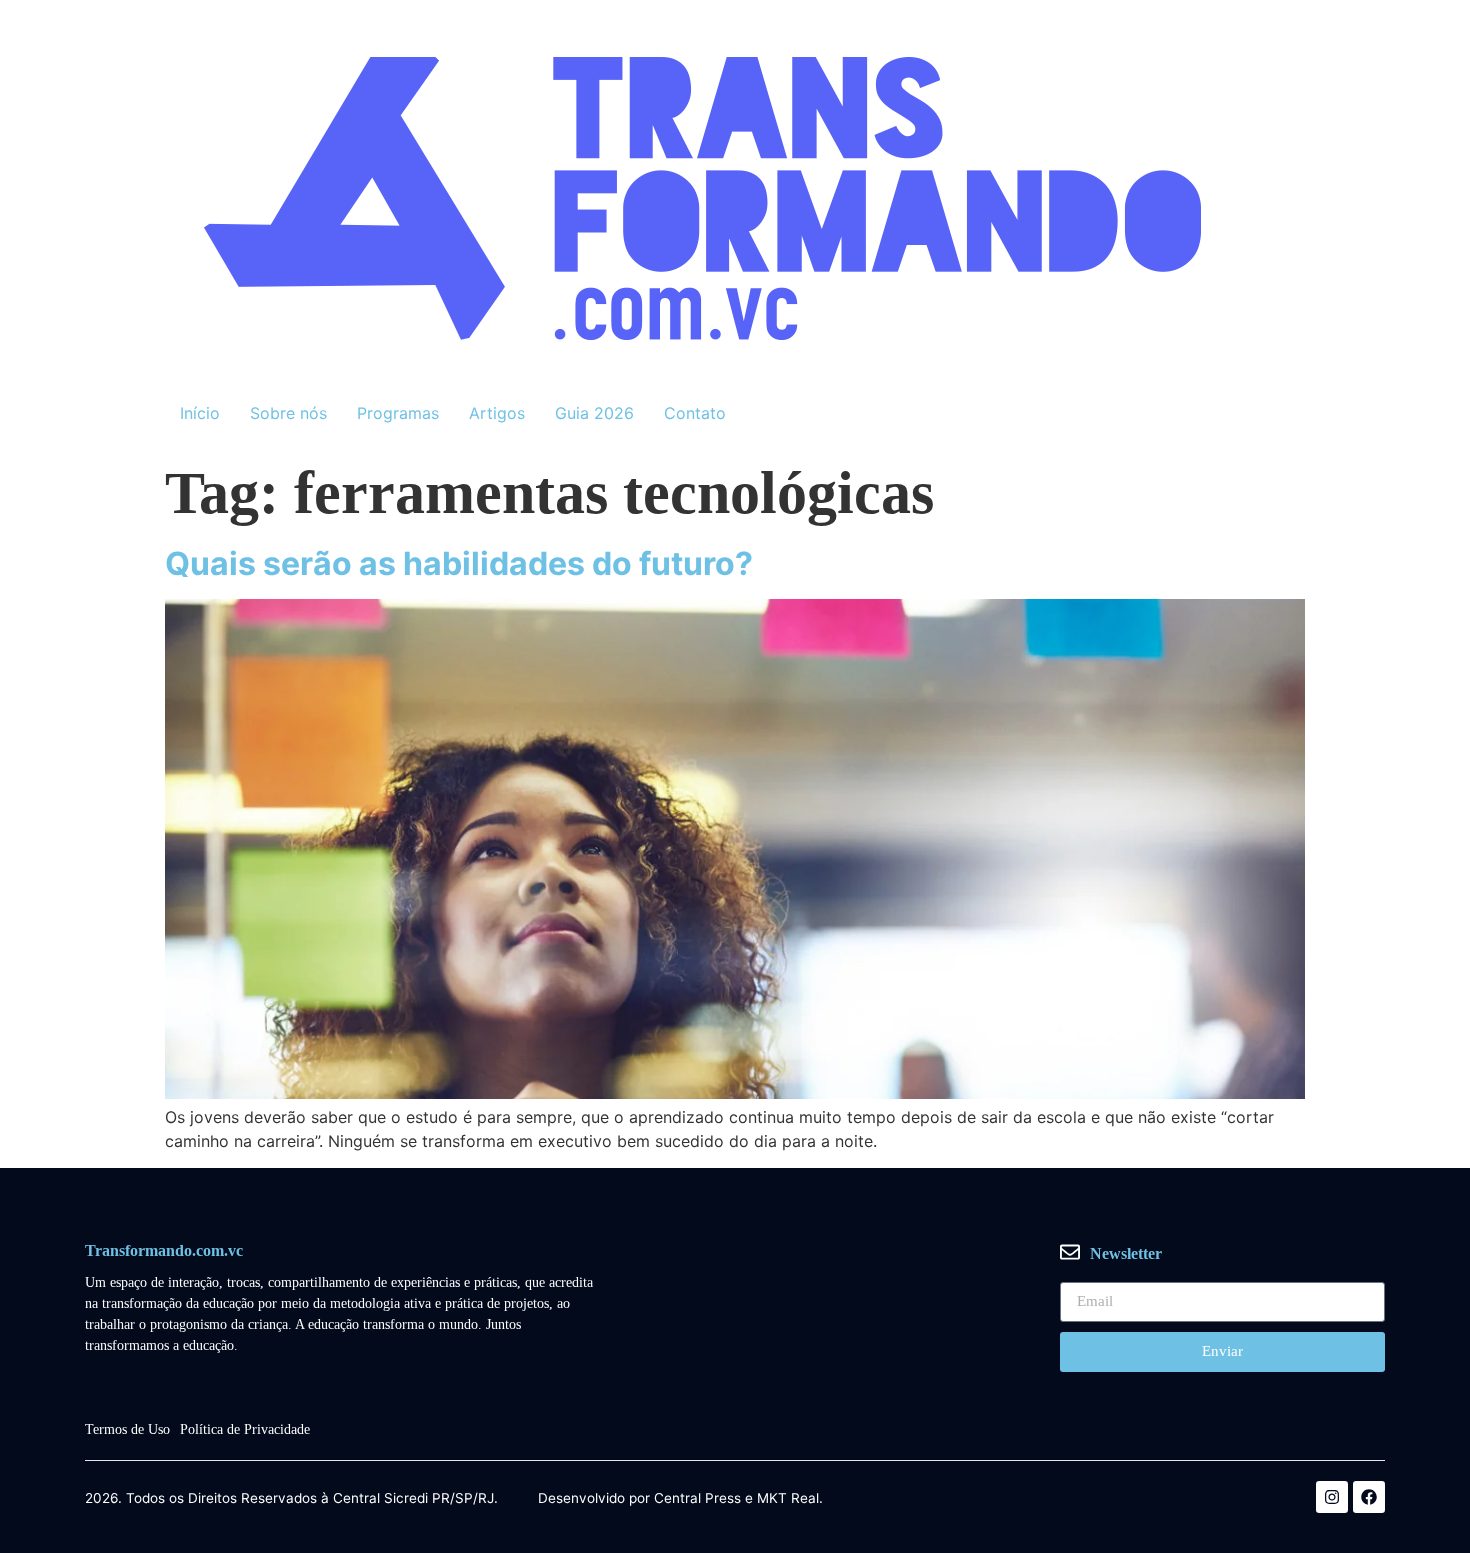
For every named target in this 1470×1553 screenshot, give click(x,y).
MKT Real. (790, 1499)
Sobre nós (288, 413)
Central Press (697, 1499)
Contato (695, 413)
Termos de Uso (127, 1429)
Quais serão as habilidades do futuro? (459, 563)
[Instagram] (1332, 1497)
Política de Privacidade (245, 1429)
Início (200, 413)
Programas (398, 413)
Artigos (497, 413)
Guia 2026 (594, 413)
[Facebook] (1369, 1497)
